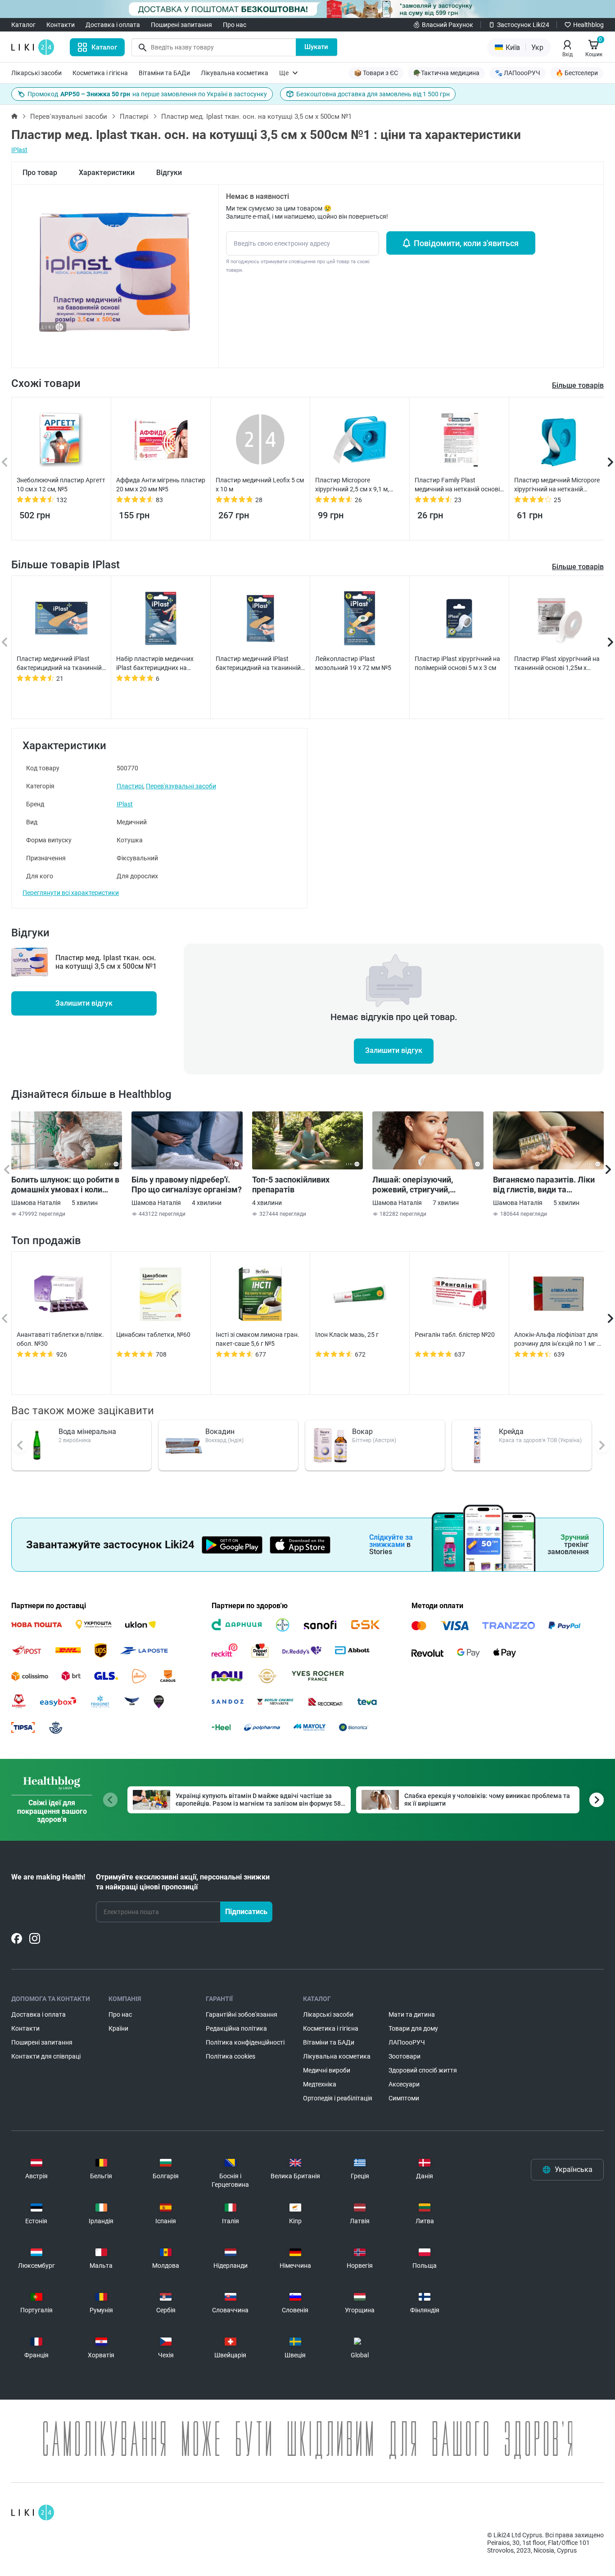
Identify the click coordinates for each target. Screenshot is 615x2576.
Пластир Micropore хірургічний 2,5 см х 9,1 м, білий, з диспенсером (352, 485)
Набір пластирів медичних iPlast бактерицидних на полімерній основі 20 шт (155, 664)
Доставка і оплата (113, 25)
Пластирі (134, 117)
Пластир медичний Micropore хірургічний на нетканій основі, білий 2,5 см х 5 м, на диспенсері (557, 485)
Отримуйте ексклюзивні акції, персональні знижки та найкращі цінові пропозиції (183, 1882)
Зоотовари (405, 2056)
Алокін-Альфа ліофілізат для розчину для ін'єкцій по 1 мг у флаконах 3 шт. (557, 1340)
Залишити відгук (84, 1003)
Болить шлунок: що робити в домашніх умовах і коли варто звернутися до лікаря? (66, 1185)
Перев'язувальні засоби (69, 117)
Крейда (511, 1432)
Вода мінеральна (87, 1432)
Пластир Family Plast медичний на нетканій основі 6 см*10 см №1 (457, 485)
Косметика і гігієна (100, 73)
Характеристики (107, 173)
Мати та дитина (412, 2014)
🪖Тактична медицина (446, 73)
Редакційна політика (236, 2028)
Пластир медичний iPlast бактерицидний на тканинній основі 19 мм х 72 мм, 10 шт (258, 664)
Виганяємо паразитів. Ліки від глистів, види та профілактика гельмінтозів (545, 1185)
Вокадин (220, 1432)
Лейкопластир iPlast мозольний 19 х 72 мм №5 (353, 663)
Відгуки (169, 173)
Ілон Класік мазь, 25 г (347, 1335)
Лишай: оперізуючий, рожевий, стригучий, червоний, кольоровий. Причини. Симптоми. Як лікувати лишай (418, 1185)
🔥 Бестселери (577, 73)
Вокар (362, 1432)
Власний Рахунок (448, 25)
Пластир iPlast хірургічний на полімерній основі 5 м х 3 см (457, 663)
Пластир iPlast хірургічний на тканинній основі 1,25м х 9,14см (557, 664)
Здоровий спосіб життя (423, 2070)
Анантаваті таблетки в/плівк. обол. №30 (60, 1339)
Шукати (316, 47)
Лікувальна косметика (235, 73)
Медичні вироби (327, 2070)
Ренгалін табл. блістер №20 (455, 1335)
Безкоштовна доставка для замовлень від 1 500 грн (373, 94)
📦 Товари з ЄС (376, 73)
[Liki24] (33, 2513)
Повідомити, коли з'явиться (466, 243)
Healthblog (588, 25)
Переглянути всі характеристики (71, 893)
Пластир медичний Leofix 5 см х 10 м (260, 485)
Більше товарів (578, 567)
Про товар (40, 173)
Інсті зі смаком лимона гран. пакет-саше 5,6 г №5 (258, 1339)
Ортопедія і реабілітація (338, 2098)
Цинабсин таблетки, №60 (153, 1335)
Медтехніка (320, 2084)
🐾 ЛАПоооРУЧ (518, 73)
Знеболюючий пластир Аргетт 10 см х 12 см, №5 (61, 485)
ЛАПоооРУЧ (407, 2042)
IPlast (19, 150)
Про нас (235, 25)
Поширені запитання (181, 25)
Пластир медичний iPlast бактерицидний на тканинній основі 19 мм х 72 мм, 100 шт (59, 664)
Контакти (61, 25)
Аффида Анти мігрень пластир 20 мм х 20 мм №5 (161, 485)
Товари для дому (413, 2028)
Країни (118, 2028)
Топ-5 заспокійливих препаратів (291, 1185)
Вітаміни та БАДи (164, 73)
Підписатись (246, 1912)
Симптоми (404, 2098)
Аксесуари (404, 2084)
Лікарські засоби (36, 73)
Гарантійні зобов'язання (242, 2014)
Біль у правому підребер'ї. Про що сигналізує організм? (187, 1185)
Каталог (23, 25)
